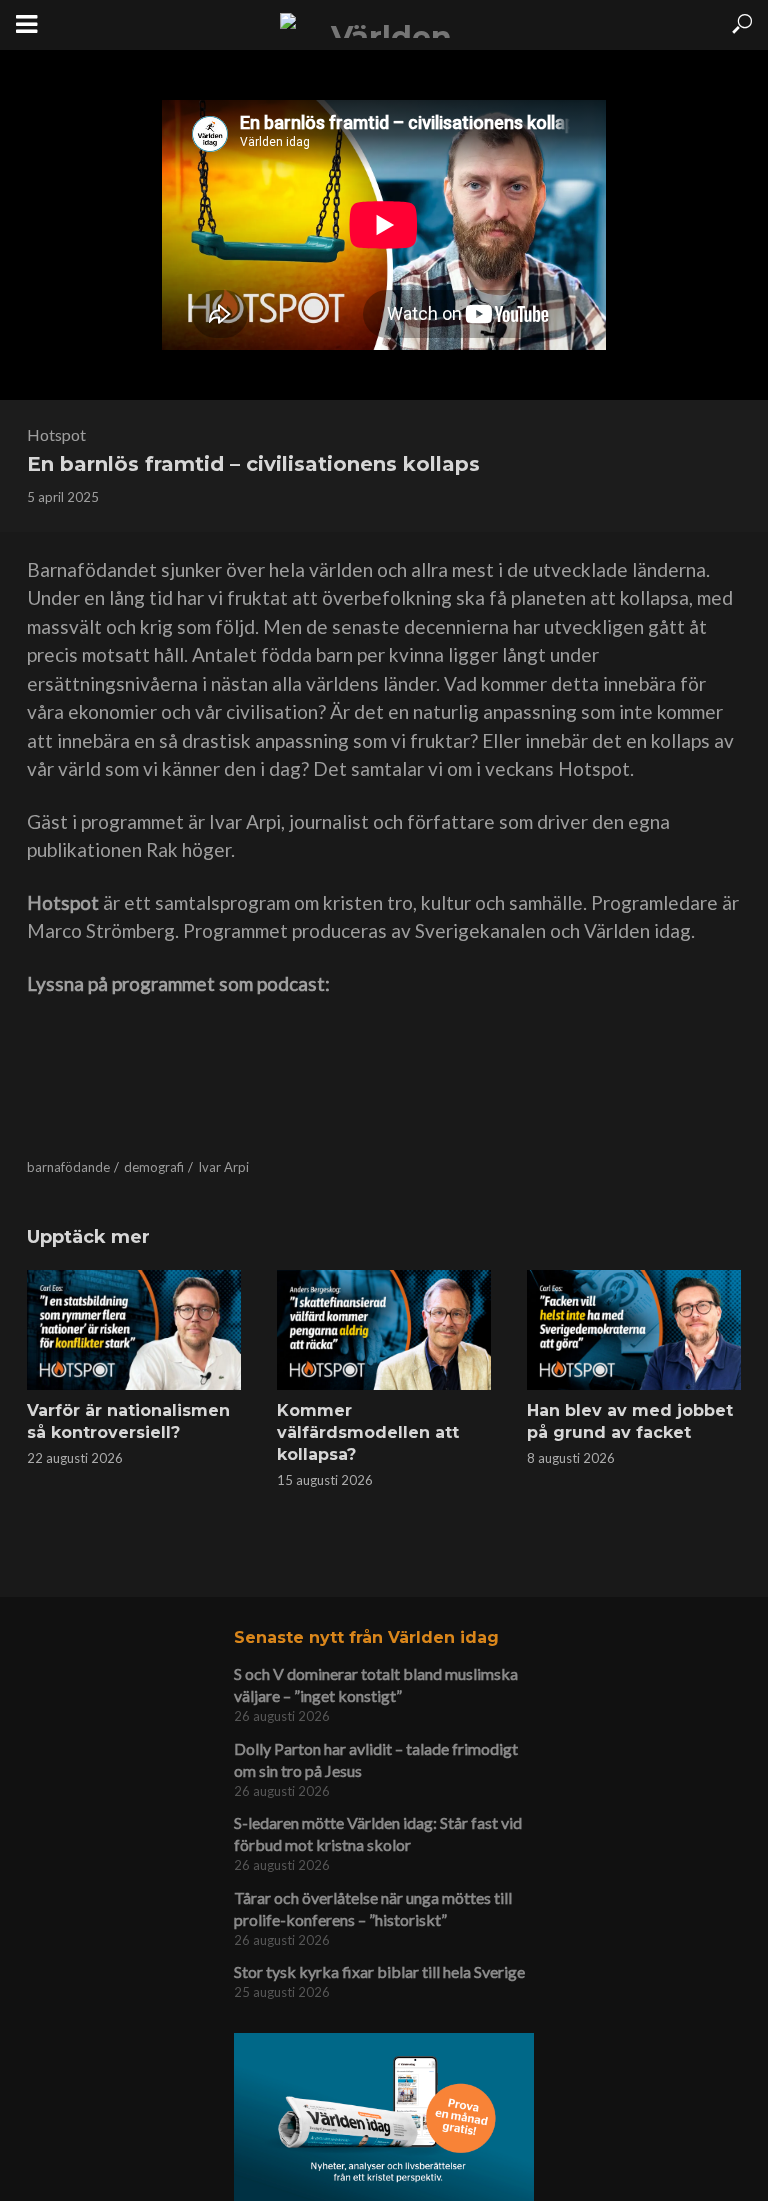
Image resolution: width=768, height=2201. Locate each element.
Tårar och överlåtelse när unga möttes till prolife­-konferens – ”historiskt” (373, 1908)
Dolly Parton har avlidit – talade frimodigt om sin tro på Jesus (376, 1759)
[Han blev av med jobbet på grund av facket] (634, 1330)
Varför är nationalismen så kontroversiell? (128, 1421)
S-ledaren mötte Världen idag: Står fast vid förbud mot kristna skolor (378, 1833)
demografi (154, 1167)
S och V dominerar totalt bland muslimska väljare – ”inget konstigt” (376, 1684)
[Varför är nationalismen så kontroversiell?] (134, 1330)
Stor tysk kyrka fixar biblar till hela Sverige (379, 1971)
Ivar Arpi (223, 1167)
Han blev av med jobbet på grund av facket (630, 1421)
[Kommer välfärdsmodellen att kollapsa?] (384, 1330)
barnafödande (68, 1167)
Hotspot (56, 434)
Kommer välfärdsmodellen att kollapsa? (368, 1432)
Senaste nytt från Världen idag (366, 1637)
